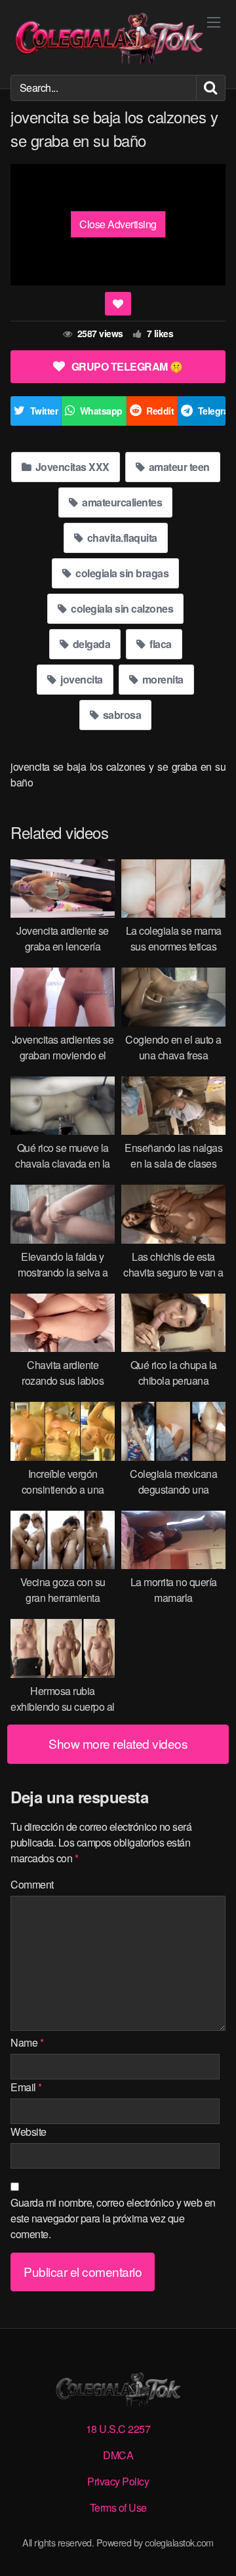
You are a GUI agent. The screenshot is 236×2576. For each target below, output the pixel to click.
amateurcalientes (121, 502)
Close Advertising (118, 224)
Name (27, 2042)
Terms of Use (118, 2507)
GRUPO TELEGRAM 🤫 (127, 366)
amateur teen (178, 467)
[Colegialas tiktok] (109, 37)
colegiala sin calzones (121, 608)
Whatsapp (101, 411)
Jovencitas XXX (71, 467)
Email (26, 2087)
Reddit (160, 411)
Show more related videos (118, 1743)
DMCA (118, 2455)
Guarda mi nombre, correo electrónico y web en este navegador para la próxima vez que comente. (113, 2218)
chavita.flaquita (121, 538)
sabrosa (121, 715)
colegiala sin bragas (121, 573)
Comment (32, 1884)
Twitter (44, 411)
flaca (160, 644)
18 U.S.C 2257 (118, 2429)
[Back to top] (213, 2547)
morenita (162, 679)
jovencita (81, 679)
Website (29, 2132)
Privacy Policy (118, 2481)
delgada (90, 644)
